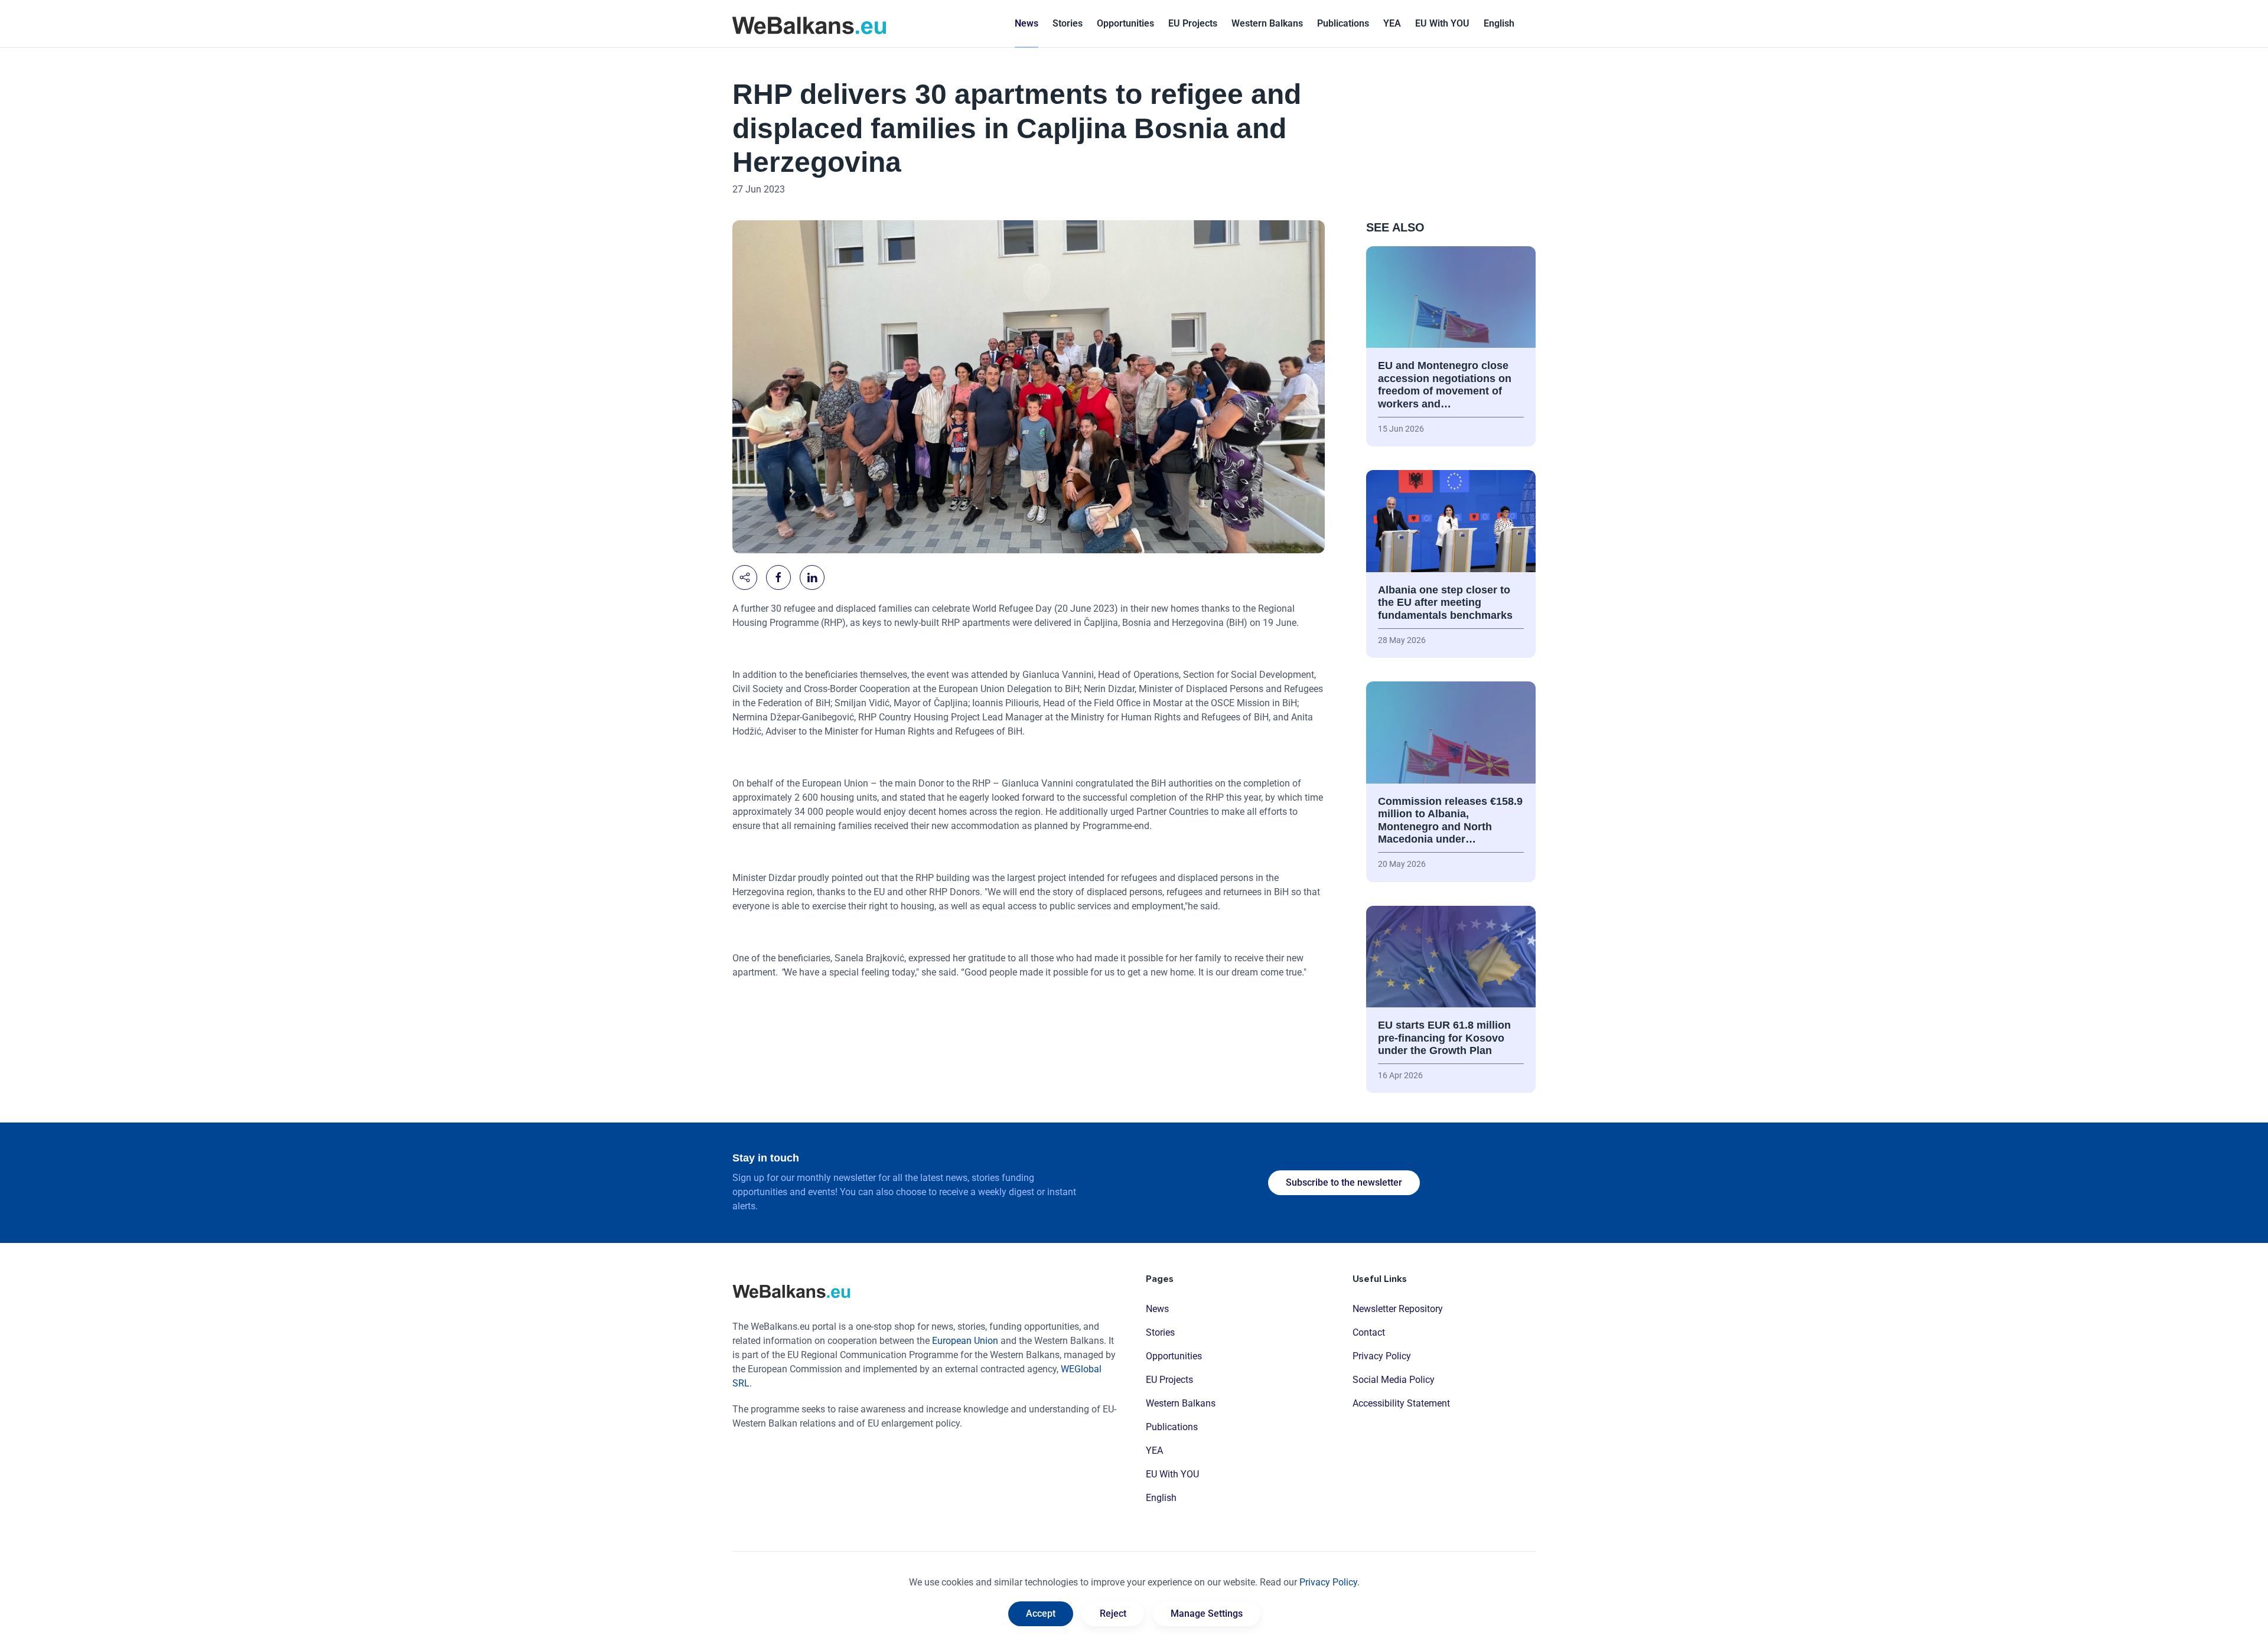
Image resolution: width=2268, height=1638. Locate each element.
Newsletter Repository (1398, 1309)
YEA (1154, 1451)
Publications (1343, 23)
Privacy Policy (1382, 1356)
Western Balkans (1181, 1403)
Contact (1369, 1332)
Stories (1068, 23)
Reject (1113, 1613)
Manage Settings (1207, 1613)
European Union (965, 1341)
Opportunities (1125, 23)
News (1027, 23)
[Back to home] (809, 24)
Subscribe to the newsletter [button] (1344, 1182)
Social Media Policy (1394, 1380)
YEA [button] (1392, 23)
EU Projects (1193, 23)
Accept (1041, 1613)
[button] (1499, 24)
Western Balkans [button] (1267, 23)
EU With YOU (1442, 23)
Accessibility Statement (1401, 1403)
